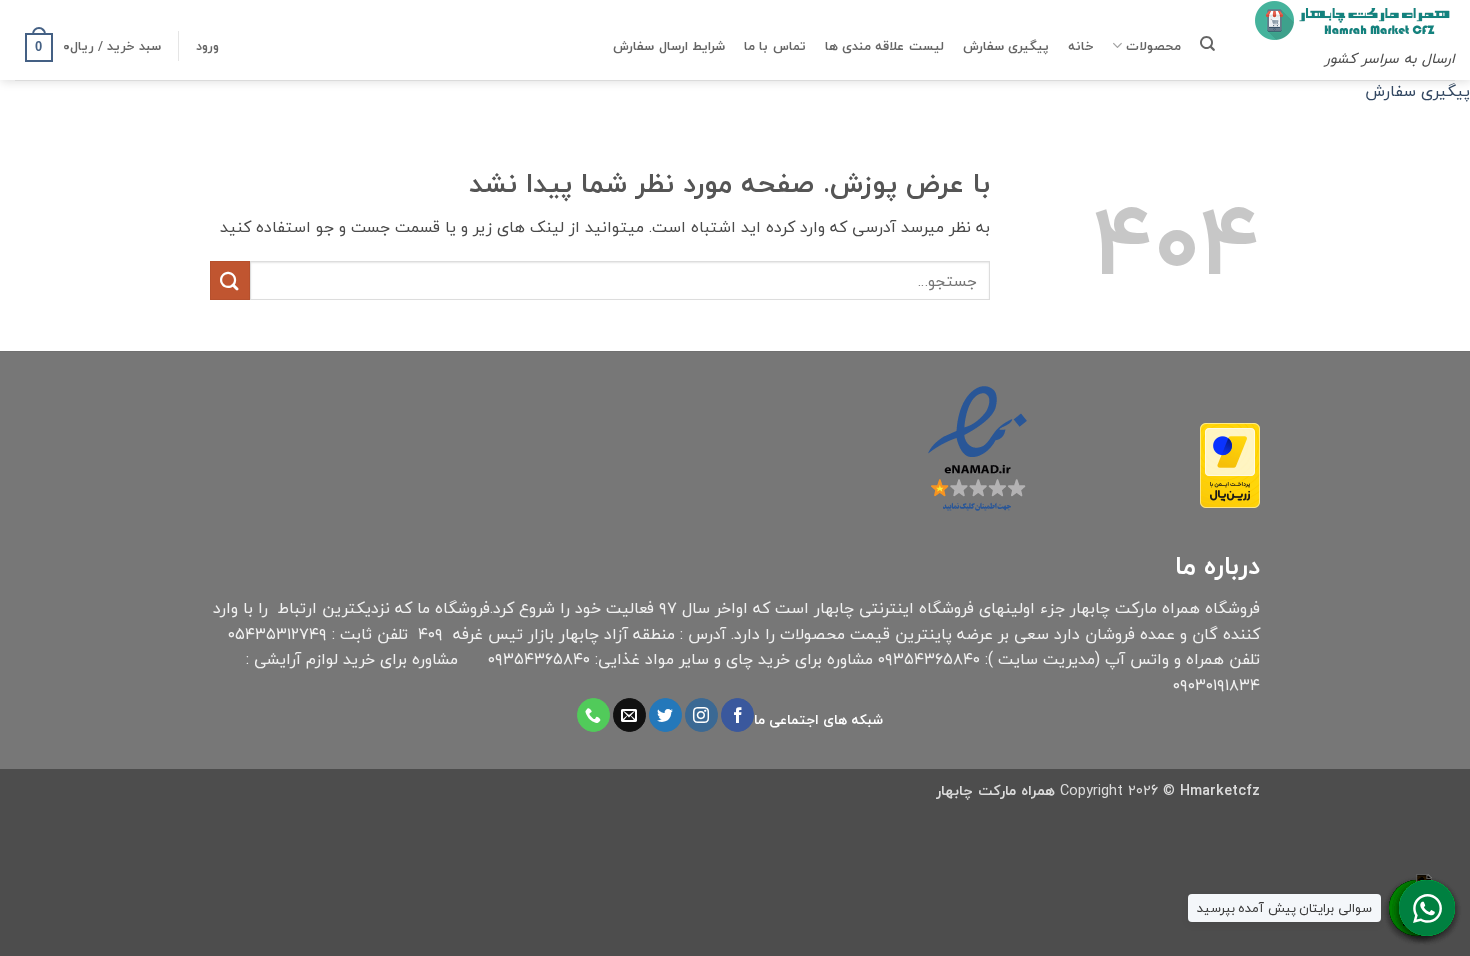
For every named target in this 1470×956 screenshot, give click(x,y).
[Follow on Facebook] (737, 715)
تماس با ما (775, 46)
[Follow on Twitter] (665, 715)
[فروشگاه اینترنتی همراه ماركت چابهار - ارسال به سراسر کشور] (1355, 20)
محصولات (1153, 46)
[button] (207, 46)
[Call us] (593, 715)
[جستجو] (1207, 44)
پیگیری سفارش (1006, 46)
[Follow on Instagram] (701, 715)
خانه (1080, 46)
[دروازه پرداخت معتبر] (1230, 464)
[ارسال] (230, 280)
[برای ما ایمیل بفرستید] (629, 715)
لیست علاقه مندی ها (884, 46)
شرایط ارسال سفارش (669, 46)
